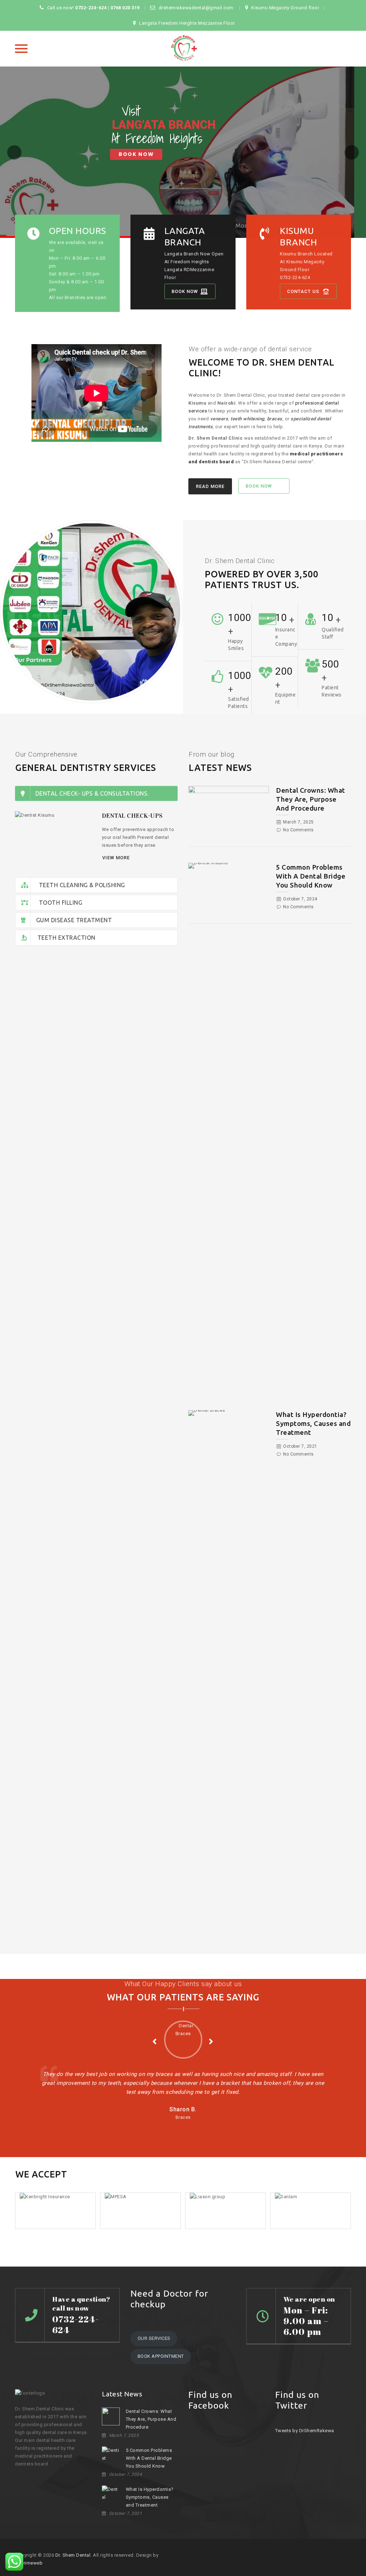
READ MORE (210, 486)
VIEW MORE (116, 858)
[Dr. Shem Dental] (183, 49)
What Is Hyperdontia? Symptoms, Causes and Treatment (313, 1423)
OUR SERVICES (154, 2338)
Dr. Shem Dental (73, 2555)
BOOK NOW (136, 154)
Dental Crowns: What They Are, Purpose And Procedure (311, 799)
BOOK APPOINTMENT (161, 2356)
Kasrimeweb (29, 2563)
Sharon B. (183, 2109)
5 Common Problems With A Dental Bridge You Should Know (311, 876)
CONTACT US (303, 291)
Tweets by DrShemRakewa (305, 2431)
